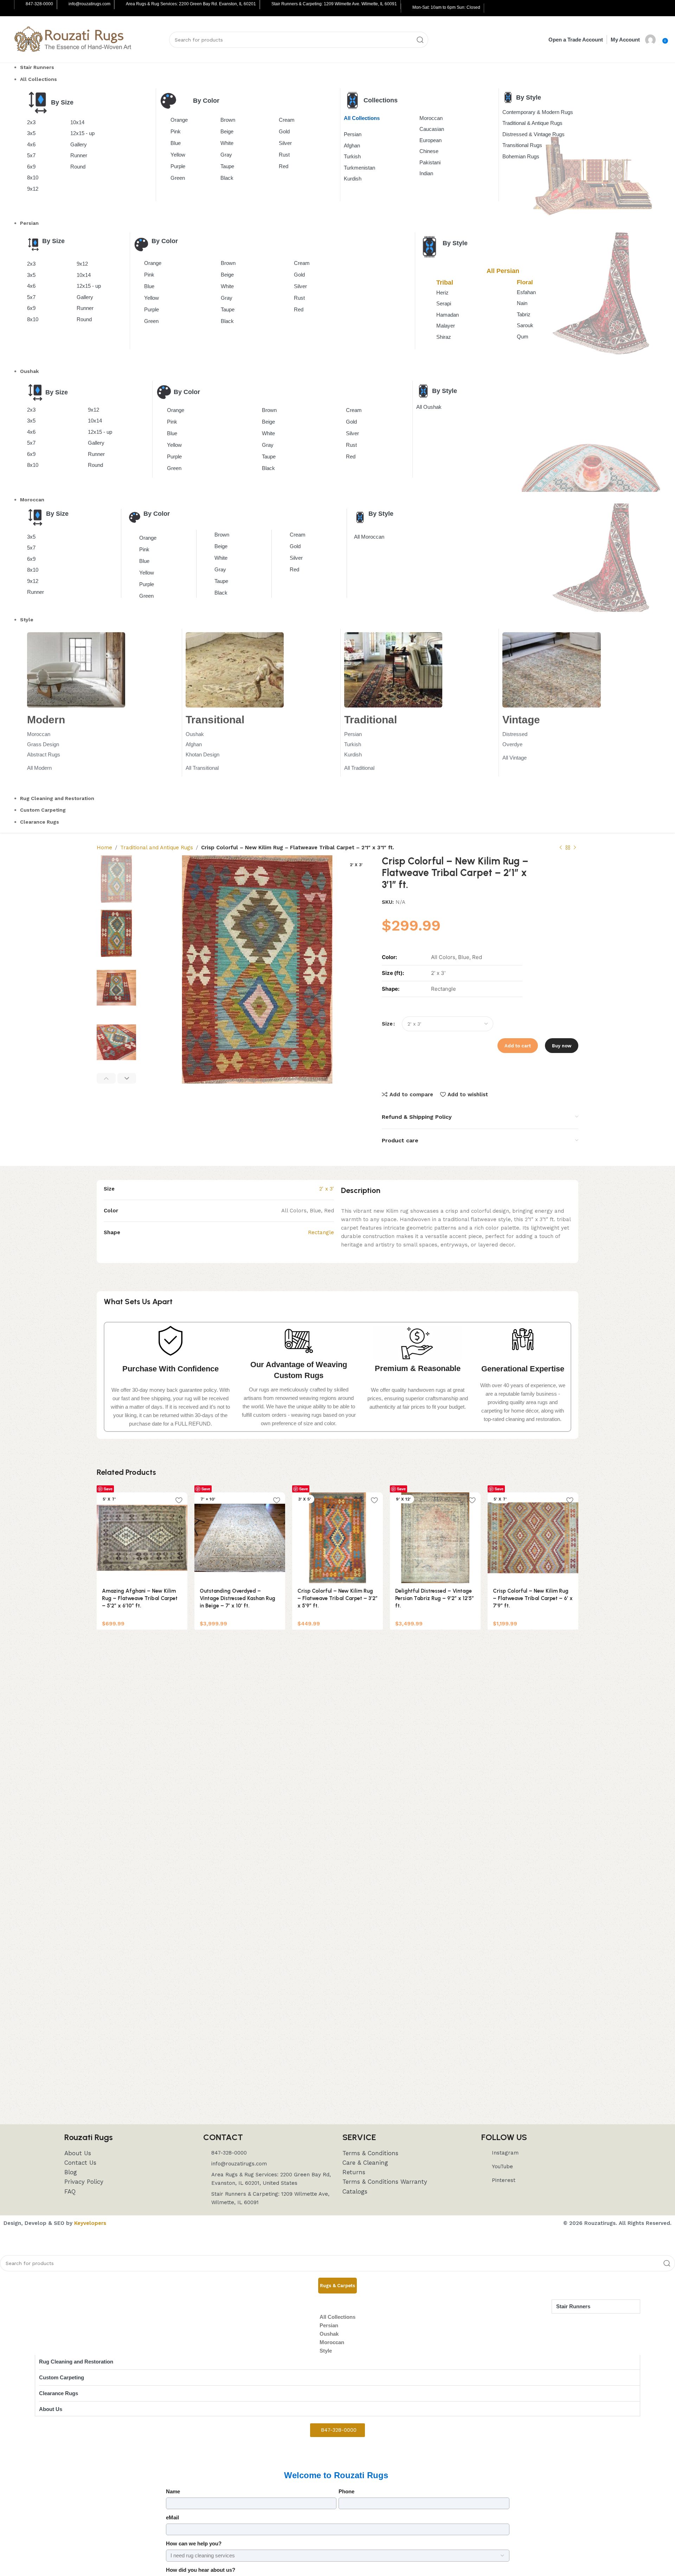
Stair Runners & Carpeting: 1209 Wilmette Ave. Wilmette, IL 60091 (334, 4)
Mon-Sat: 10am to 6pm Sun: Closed (446, 7)
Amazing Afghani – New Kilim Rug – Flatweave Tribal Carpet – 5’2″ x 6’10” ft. (140, 1598)
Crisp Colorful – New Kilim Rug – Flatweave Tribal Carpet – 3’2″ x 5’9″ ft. (337, 1598)
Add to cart (518, 1046)
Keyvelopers (90, 2223)
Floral (525, 282)
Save (108, 1489)
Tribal (445, 283)
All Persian (503, 271)
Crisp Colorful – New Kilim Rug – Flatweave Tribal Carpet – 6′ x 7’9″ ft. (533, 1598)
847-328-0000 (39, 4)
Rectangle (321, 1232)
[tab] (337, 2286)
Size (387, 1024)
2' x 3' (327, 1189)
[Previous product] (561, 848)
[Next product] (575, 848)
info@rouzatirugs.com (89, 4)
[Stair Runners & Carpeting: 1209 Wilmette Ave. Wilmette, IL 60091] (266, 5)
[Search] (420, 40)
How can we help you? (194, 2543)
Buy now (562, 1046)
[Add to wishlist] (179, 1500)
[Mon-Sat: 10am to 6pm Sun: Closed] (407, 8)
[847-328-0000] (20, 5)
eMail (172, 2517)
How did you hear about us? (201, 2570)
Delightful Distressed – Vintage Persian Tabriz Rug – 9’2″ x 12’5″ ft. (435, 1598)
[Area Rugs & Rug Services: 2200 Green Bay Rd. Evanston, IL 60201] (121, 5)
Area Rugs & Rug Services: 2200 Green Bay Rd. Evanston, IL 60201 (191, 4)
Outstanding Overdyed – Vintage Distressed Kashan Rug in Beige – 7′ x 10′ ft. (237, 1598)
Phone (346, 2491)
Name (173, 2491)
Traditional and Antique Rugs (157, 848)
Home (104, 848)
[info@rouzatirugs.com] (63, 5)
